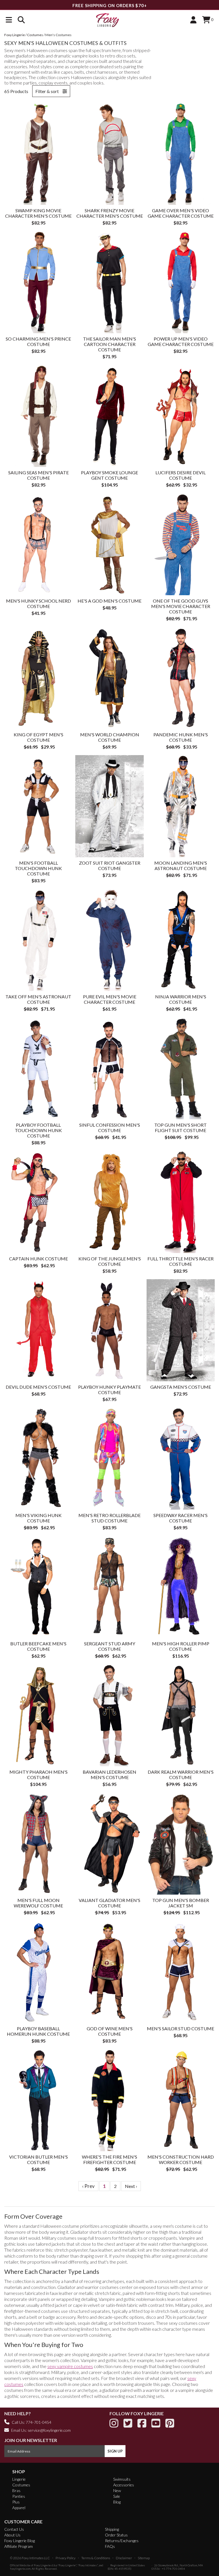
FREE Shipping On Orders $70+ (110, 5)
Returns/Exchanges (122, 2541)
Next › (131, 2186)
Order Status (116, 2535)
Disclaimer (124, 2558)
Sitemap (144, 2558)
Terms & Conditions (96, 2558)
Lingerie (19, 2479)
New (117, 2491)
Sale (117, 2496)
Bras (16, 2491)
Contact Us (14, 2529)
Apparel (19, 2508)
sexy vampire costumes (70, 2366)
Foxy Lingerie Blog (20, 2541)
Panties (19, 2496)
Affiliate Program (19, 2546)
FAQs (110, 2546)
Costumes (21, 2485)
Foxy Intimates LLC (36, 2558)
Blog (117, 2502)
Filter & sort (47, 91)
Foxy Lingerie (42, 2565)
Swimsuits (122, 2479)
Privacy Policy (66, 2558)
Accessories (124, 2485)
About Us (12, 2535)
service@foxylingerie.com (49, 2430)
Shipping (112, 2529)
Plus (16, 2502)
